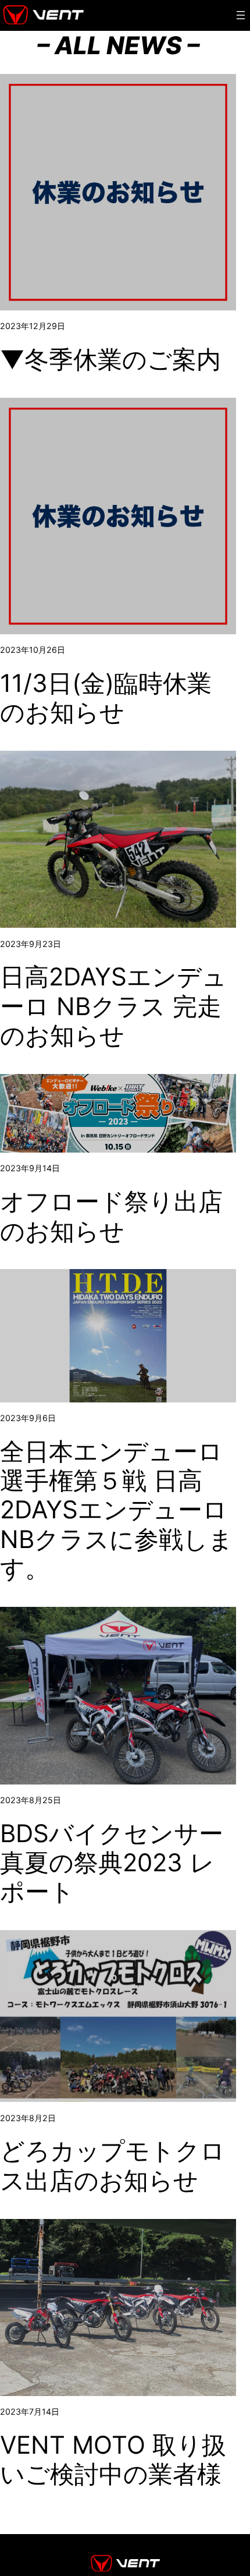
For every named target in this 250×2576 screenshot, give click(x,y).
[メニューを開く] (241, 15)
